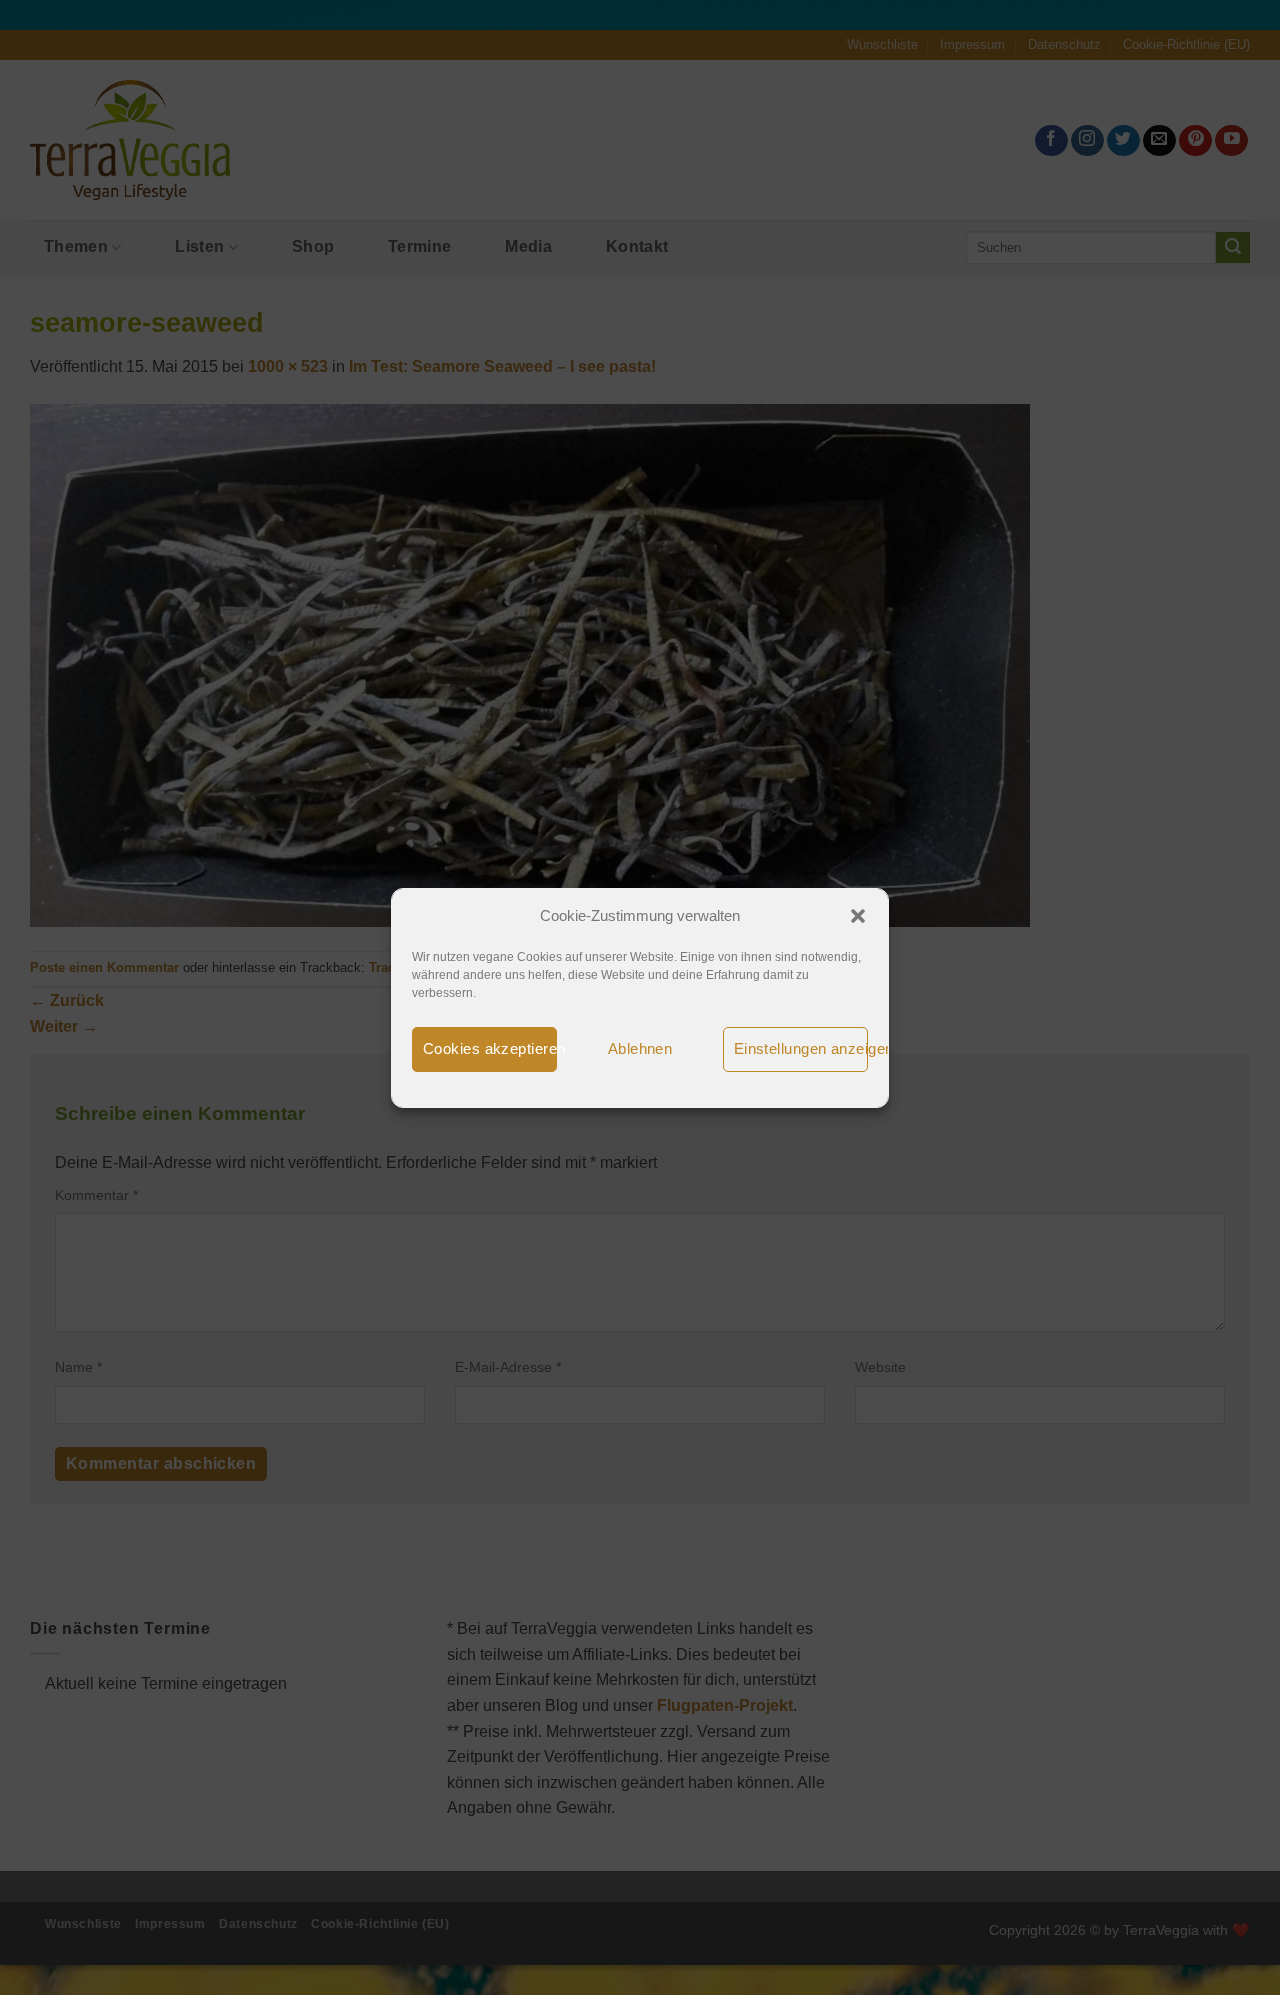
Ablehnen (640, 1048)
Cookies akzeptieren (490, 1048)
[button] (858, 916)
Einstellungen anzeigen (801, 1048)
